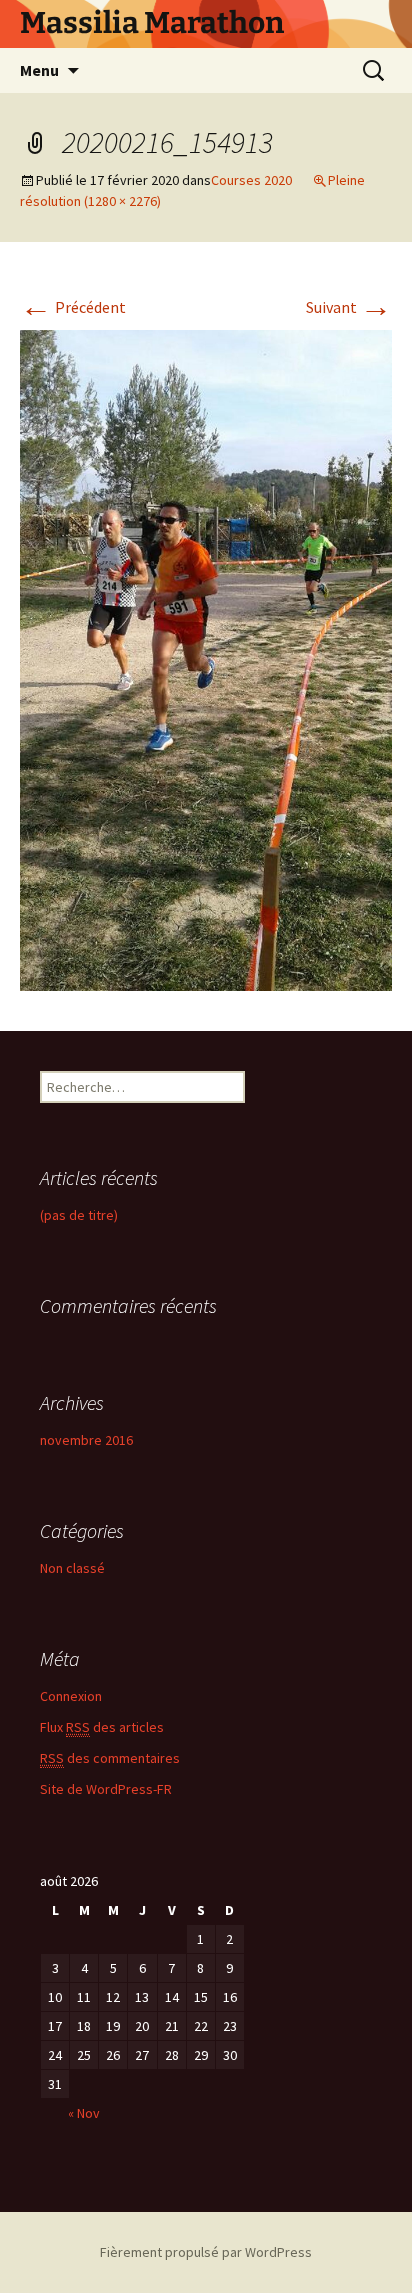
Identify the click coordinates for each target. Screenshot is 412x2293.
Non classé (72, 1568)
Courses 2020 (251, 180)
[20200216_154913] (206, 659)
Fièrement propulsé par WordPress (206, 2252)
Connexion (71, 1696)
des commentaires (110, 1758)
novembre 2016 (86, 1440)
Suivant (349, 307)
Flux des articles (102, 1727)
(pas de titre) (79, 1215)
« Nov (84, 2113)
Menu (39, 70)
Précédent (73, 307)
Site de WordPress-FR (106, 1789)
